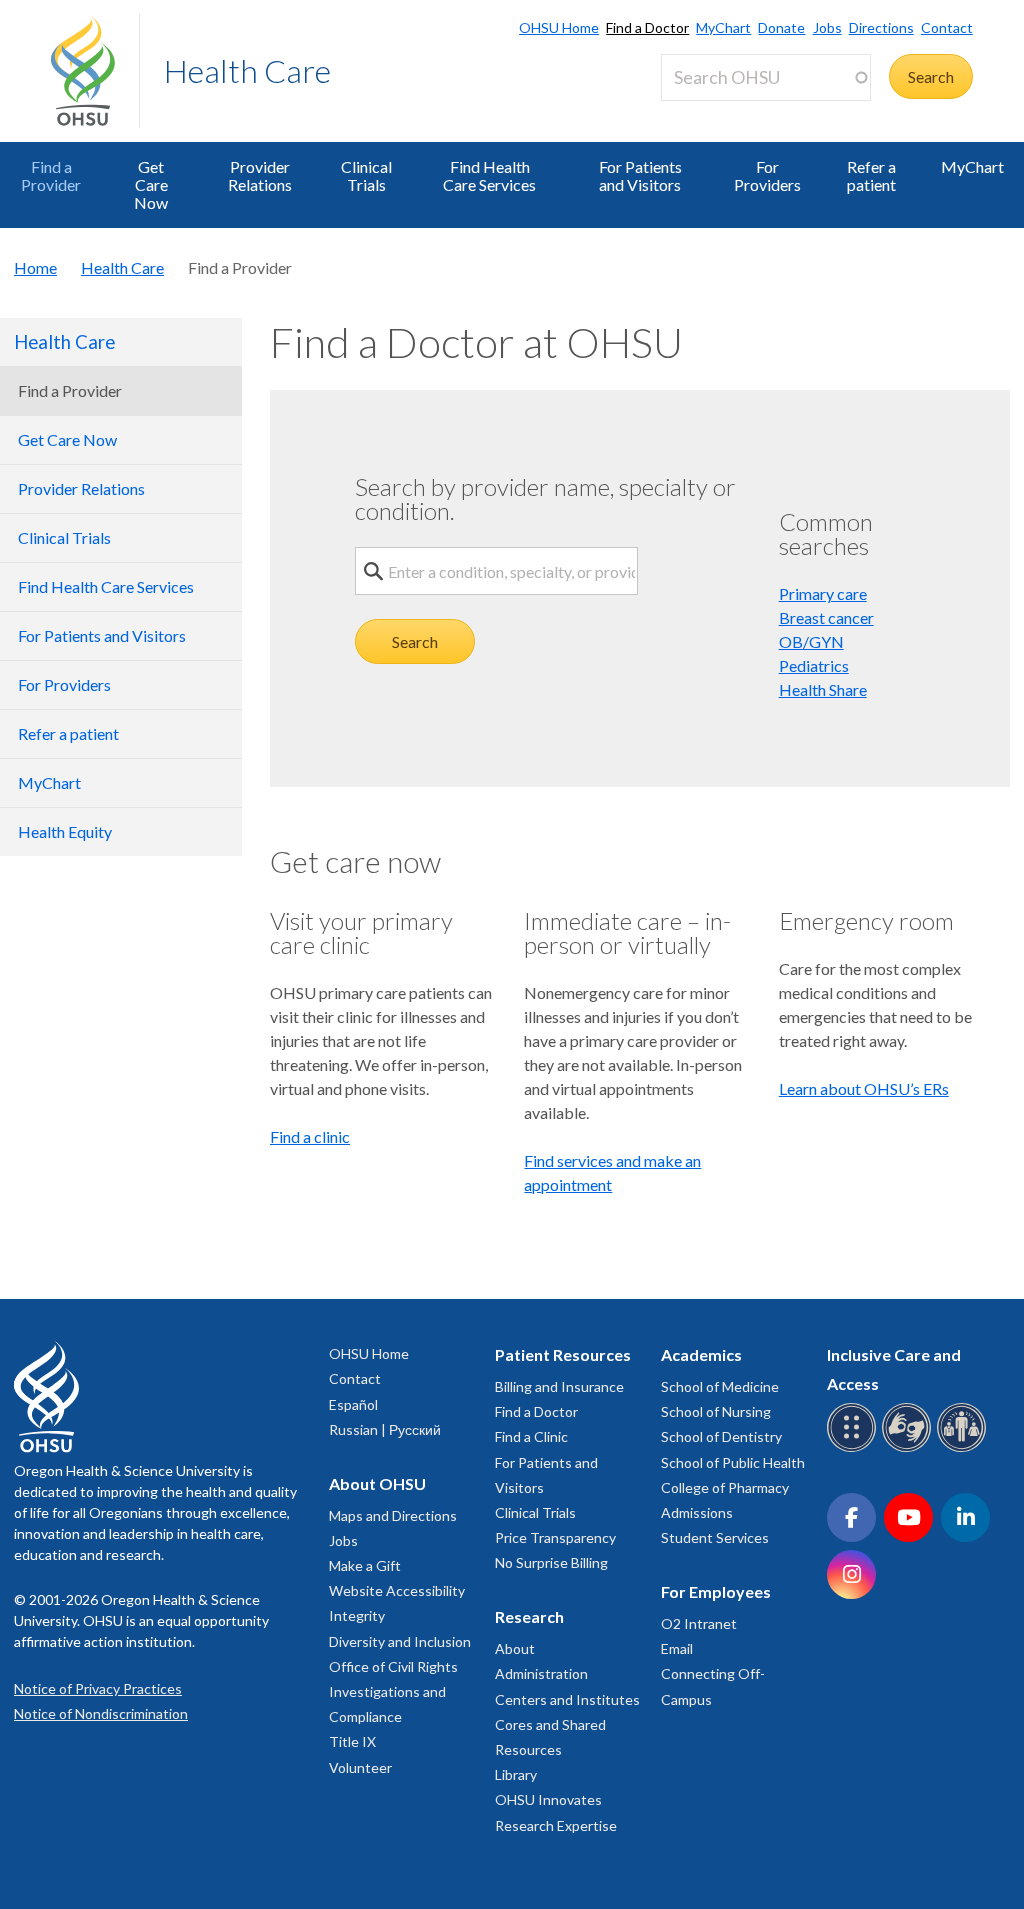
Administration (541, 1673)
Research (529, 1616)
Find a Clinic (531, 1436)
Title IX (352, 1741)
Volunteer (360, 1767)
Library (516, 1774)
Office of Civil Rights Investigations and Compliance (393, 1691)
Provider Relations (260, 175)
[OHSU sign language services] (909, 1448)
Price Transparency (555, 1537)
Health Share (823, 689)
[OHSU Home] (95, 71)
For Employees (716, 1591)
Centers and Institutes (567, 1699)
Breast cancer (826, 617)
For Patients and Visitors (640, 175)
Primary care (823, 593)
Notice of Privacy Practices (98, 1688)
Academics (701, 1354)
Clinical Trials (366, 175)
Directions (881, 27)
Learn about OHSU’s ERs (864, 1088)
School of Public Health (733, 1462)
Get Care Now (151, 184)
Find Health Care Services (489, 175)
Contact (947, 27)
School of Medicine (720, 1386)
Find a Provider (51, 175)
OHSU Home (559, 27)
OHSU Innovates (548, 1799)
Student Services (715, 1537)
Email (677, 1648)
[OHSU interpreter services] (964, 1448)
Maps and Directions (393, 1515)
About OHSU (377, 1483)
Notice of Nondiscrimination (101, 1713)
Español (353, 1404)
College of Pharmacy (725, 1487)
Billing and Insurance (559, 1386)
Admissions (697, 1512)
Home (35, 267)
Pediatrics (814, 665)
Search (415, 641)
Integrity (357, 1615)
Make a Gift (365, 1565)
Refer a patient (871, 175)
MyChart (723, 27)
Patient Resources (563, 1354)
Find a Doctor (647, 27)
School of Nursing (716, 1411)
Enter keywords (723, 112)
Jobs (827, 27)
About (515, 1648)
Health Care (247, 70)
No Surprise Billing (551, 1562)
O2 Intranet (699, 1623)
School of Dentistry (721, 1436)
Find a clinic (310, 1136)
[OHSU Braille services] (854, 1448)
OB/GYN (811, 641)
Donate (781, 27)
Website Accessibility (397, 1590)
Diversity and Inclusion (400, 1641)
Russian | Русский (385, 1429)
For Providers (767, 175)
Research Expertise (556, 1825)
